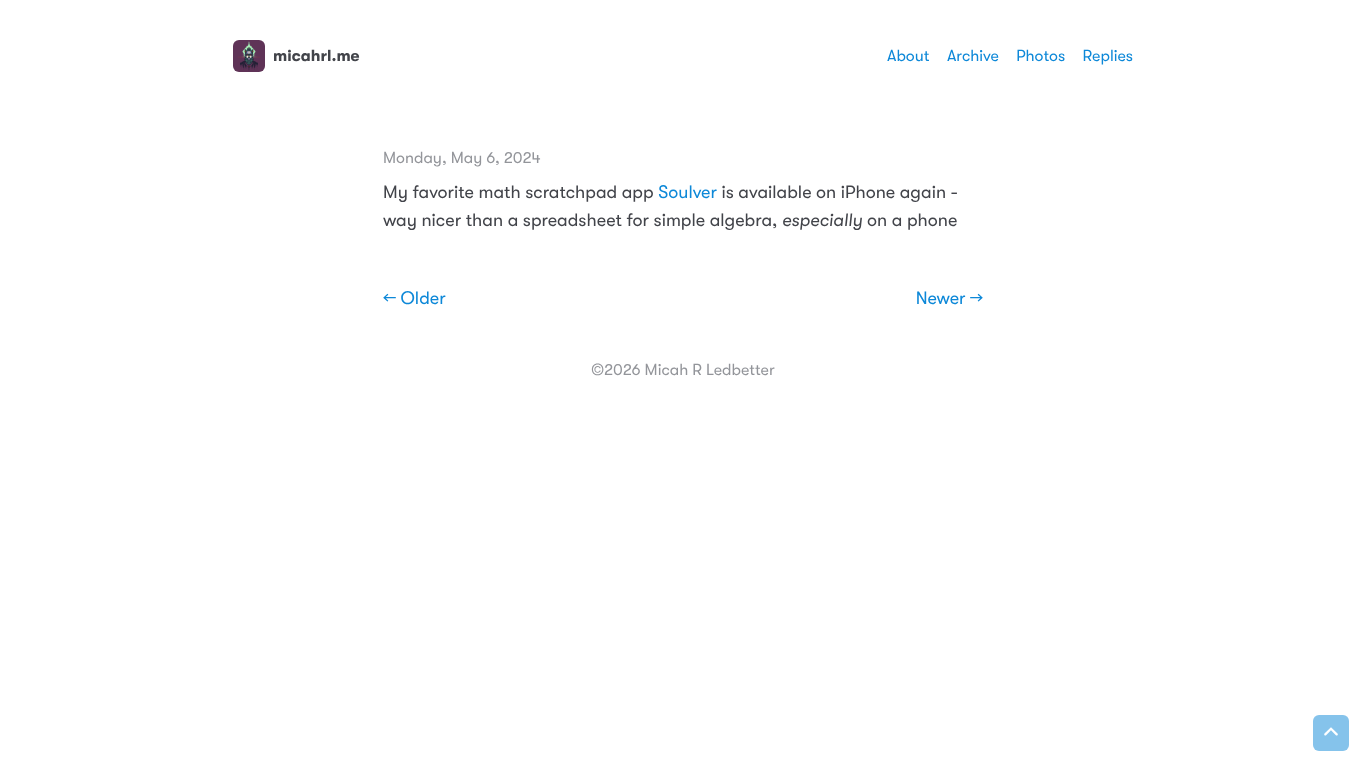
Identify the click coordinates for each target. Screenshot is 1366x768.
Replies (1108, 56)
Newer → (949, 299)
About (908, 56)
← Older (414, 299)
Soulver (687, 193)
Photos (1040, 56)
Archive (973, 56)
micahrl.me (316, 56)
